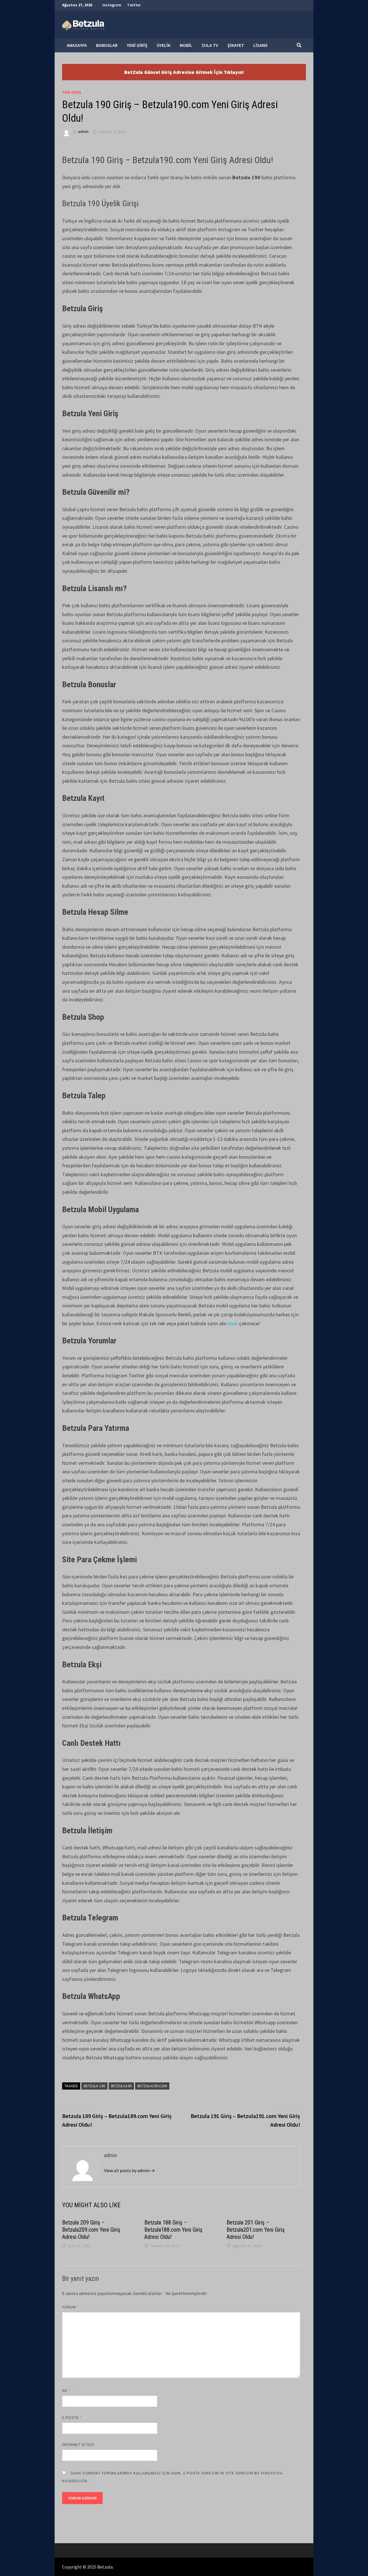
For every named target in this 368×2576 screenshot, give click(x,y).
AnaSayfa (77, 45)
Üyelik (164, 45)
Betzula (105, 2567)
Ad (66, 2390)
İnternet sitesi (78, 2445)
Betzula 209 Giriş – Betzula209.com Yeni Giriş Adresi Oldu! (91, 2230)
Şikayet (236, 45)
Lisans (260, 45)
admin (83, 132)
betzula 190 (94, 2086)
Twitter (134, 5)
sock (233, 1323)
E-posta (72, 2417)
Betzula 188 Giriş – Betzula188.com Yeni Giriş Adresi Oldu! (173, 2230)
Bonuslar (107, 45)
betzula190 (121, 2086)
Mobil (186, 45)
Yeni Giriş (137, 45)
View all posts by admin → (130, 2170)
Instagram (112, 5)
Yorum (71, 2307)
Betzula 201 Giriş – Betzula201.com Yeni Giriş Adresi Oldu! (256, 2230)
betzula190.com (152, 2086)
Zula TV (210, 45)
